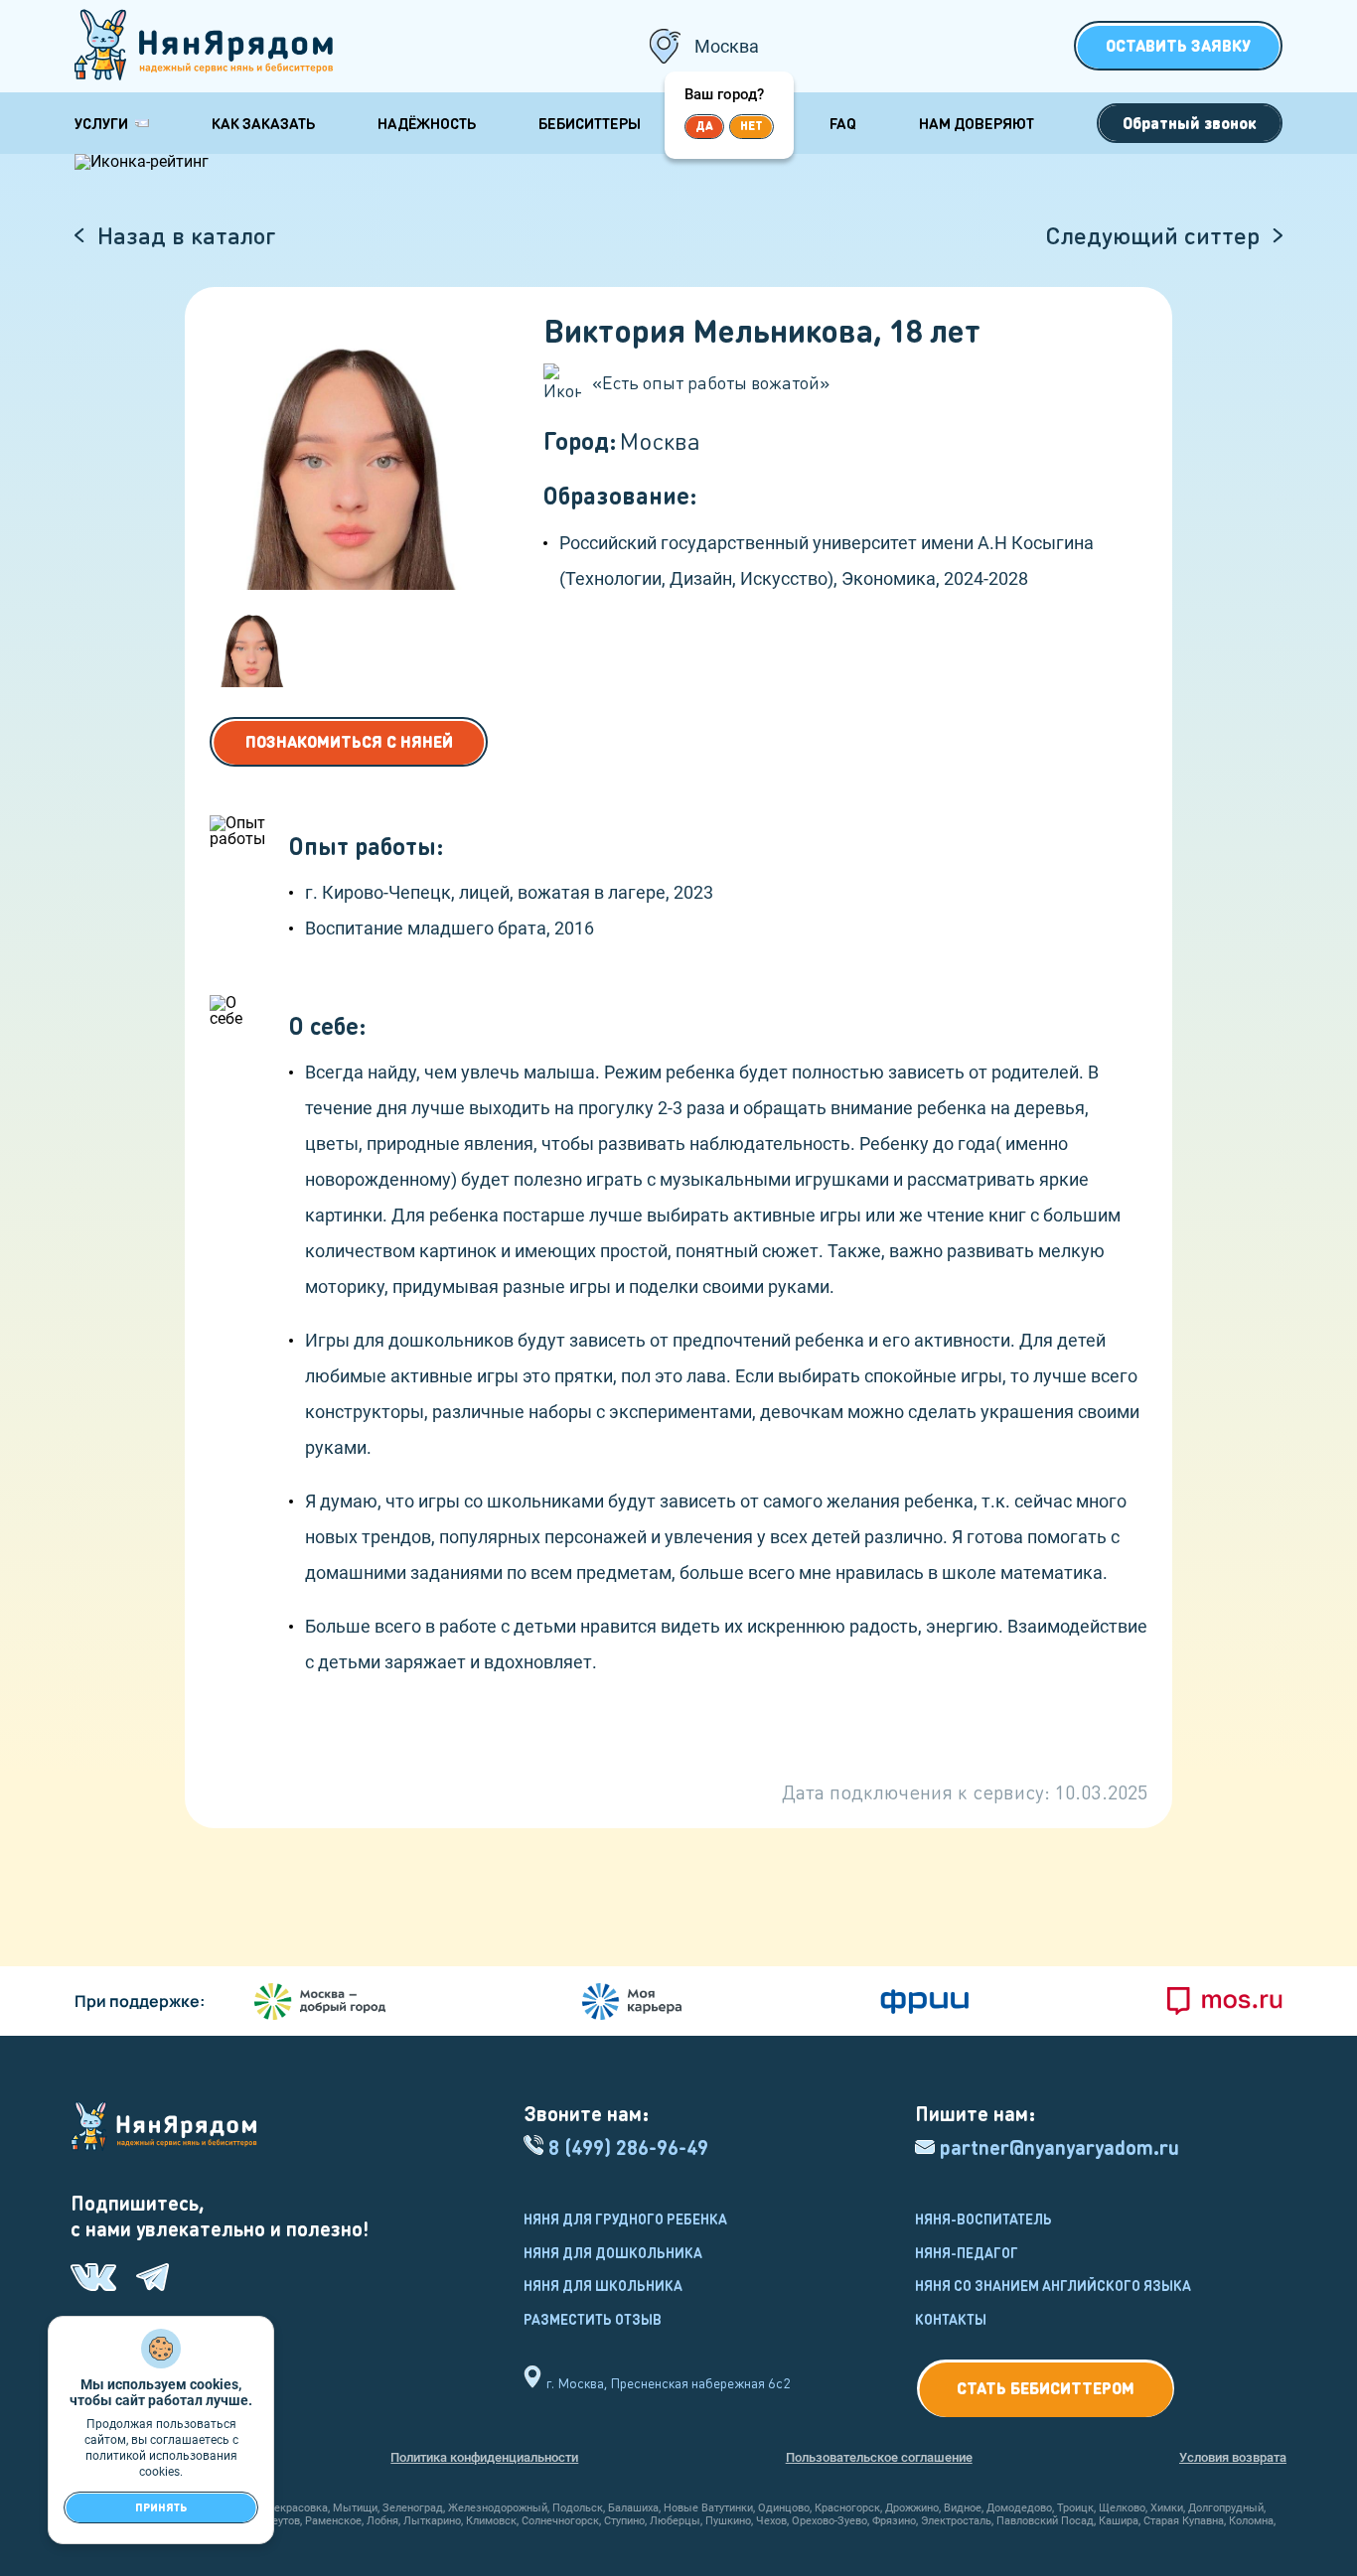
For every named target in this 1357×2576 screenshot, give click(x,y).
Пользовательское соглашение (879, 2457)
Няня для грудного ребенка (625, 2218)
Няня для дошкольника (613, 2252)
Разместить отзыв (593, 2319)
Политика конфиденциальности (484, 2457)
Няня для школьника (603, 2285)
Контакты (951, 2319)
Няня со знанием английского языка (1053, 2285)
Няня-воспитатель (983, 2218)
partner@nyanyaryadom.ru (1059, 2147)
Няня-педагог (967, 2252)
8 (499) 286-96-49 (628, 2147)
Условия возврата (1233, 2457)
